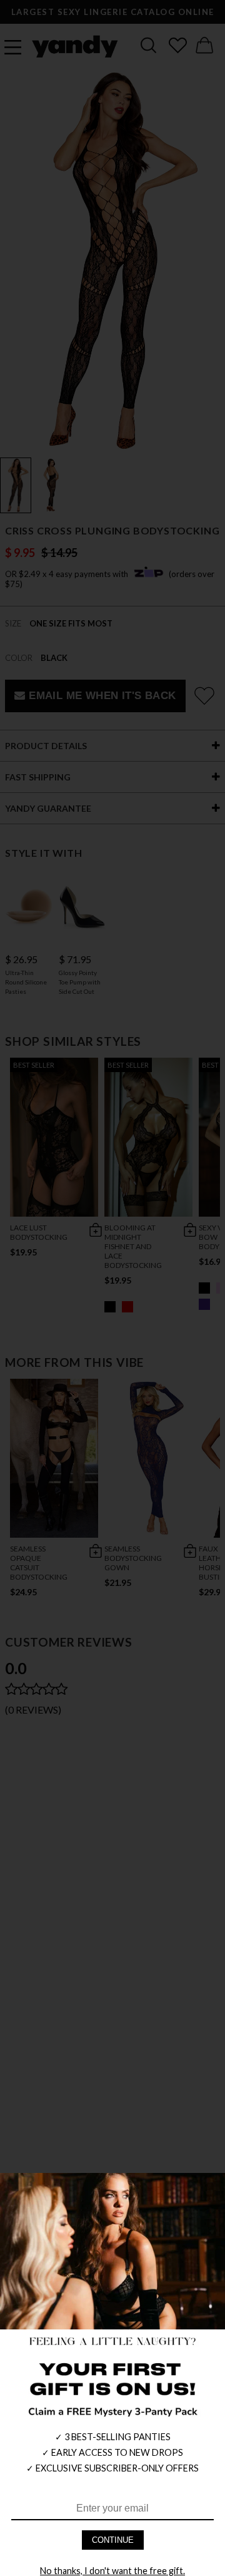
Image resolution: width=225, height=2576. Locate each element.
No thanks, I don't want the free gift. (112, 2571)
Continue (113, 2540)
